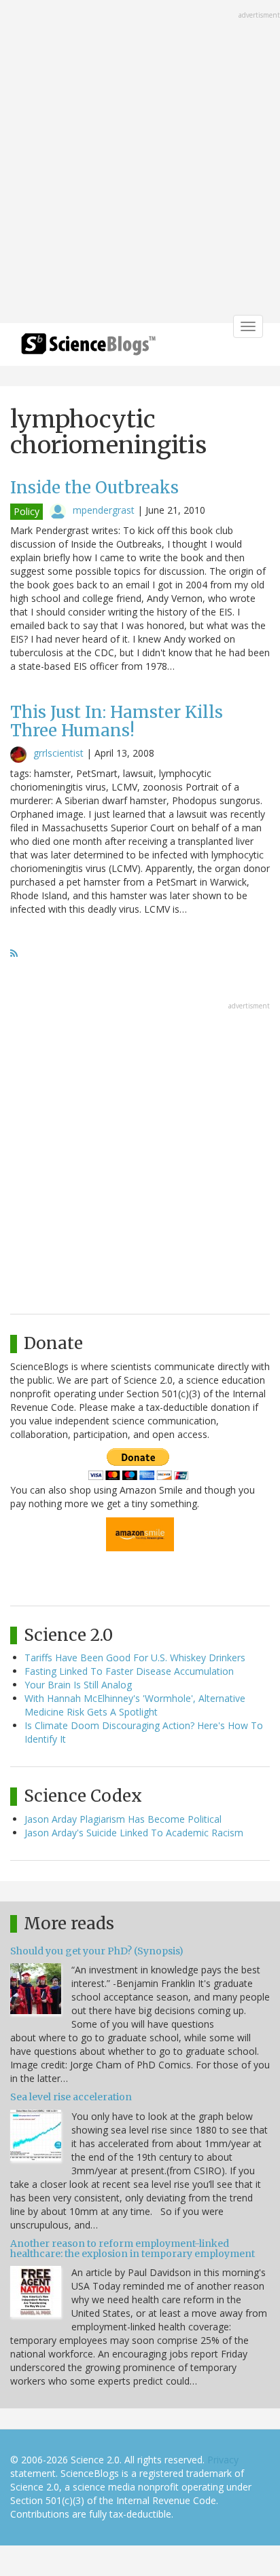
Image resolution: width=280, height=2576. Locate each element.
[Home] (88, 348)
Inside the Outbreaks (94, 488)
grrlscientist (58, 753)
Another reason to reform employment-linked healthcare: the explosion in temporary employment (133, 2249)
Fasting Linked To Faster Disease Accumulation (129, 1671)
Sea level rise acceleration (71, 2097)
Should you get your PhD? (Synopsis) (97, 1951)
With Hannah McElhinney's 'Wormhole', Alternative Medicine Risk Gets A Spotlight (135, 1705)
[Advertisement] (140, 163)
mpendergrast (104, 510)
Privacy (223, 2460)
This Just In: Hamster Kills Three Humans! (117, 721)
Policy (27, 511)
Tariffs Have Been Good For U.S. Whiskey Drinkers (135, 1658)
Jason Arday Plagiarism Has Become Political (123, 1819)
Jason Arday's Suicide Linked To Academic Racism (134, 1833)
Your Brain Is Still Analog (78, 1685)
